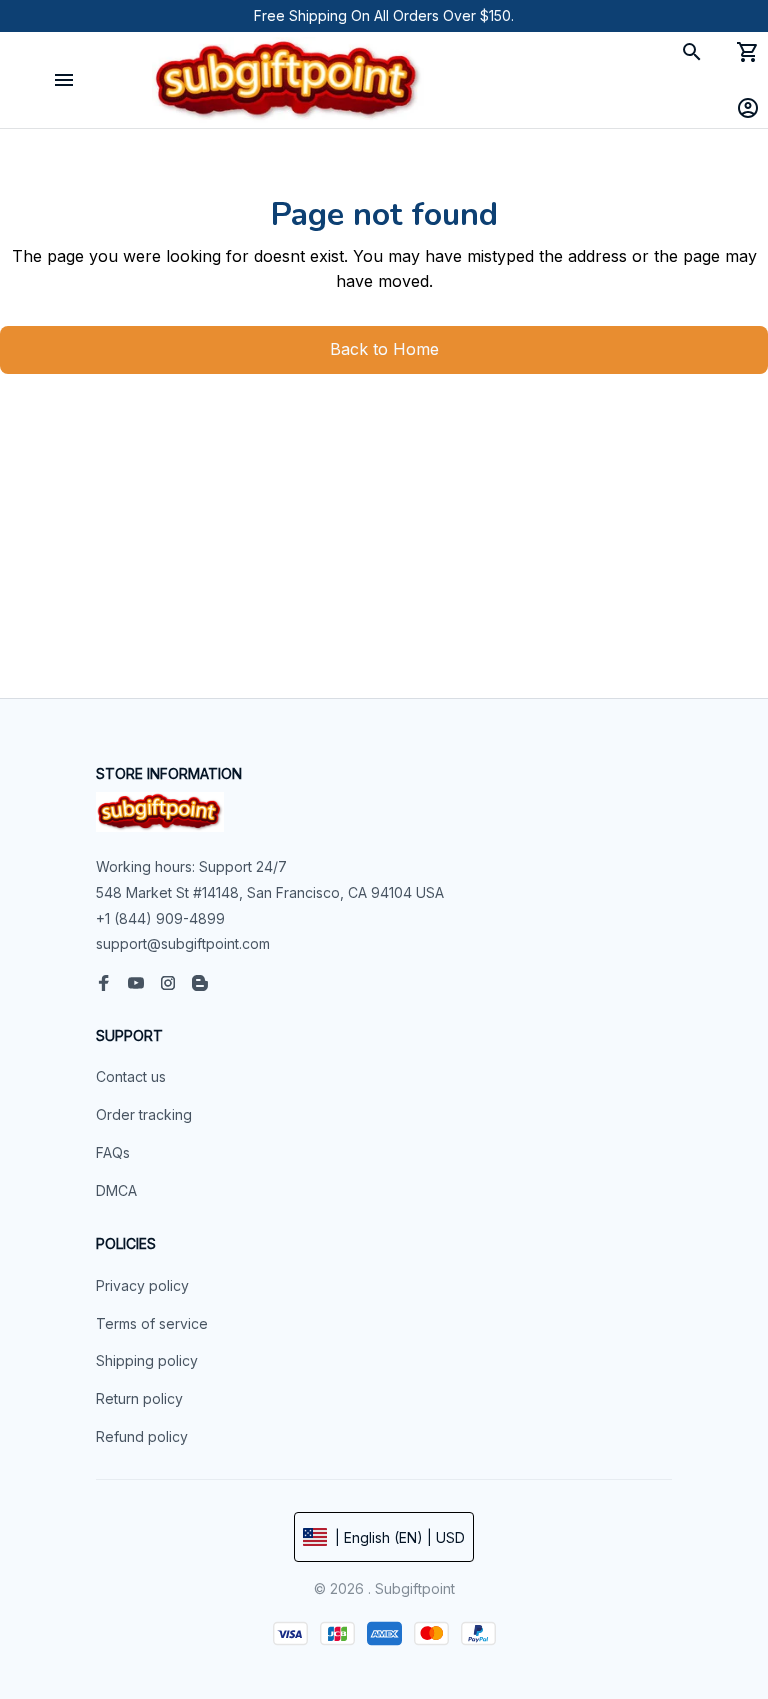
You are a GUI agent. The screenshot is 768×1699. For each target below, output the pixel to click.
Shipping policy (147, 1360)
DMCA (116, 1190)
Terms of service (152, 1323)
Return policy (139, 1398)
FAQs (113, 1152)
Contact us (131, 1076)
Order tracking (144, 1114)
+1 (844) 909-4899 (160, 918)
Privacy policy (142, 1285)
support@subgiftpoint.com (183, 943)
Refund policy (142, 1436)
